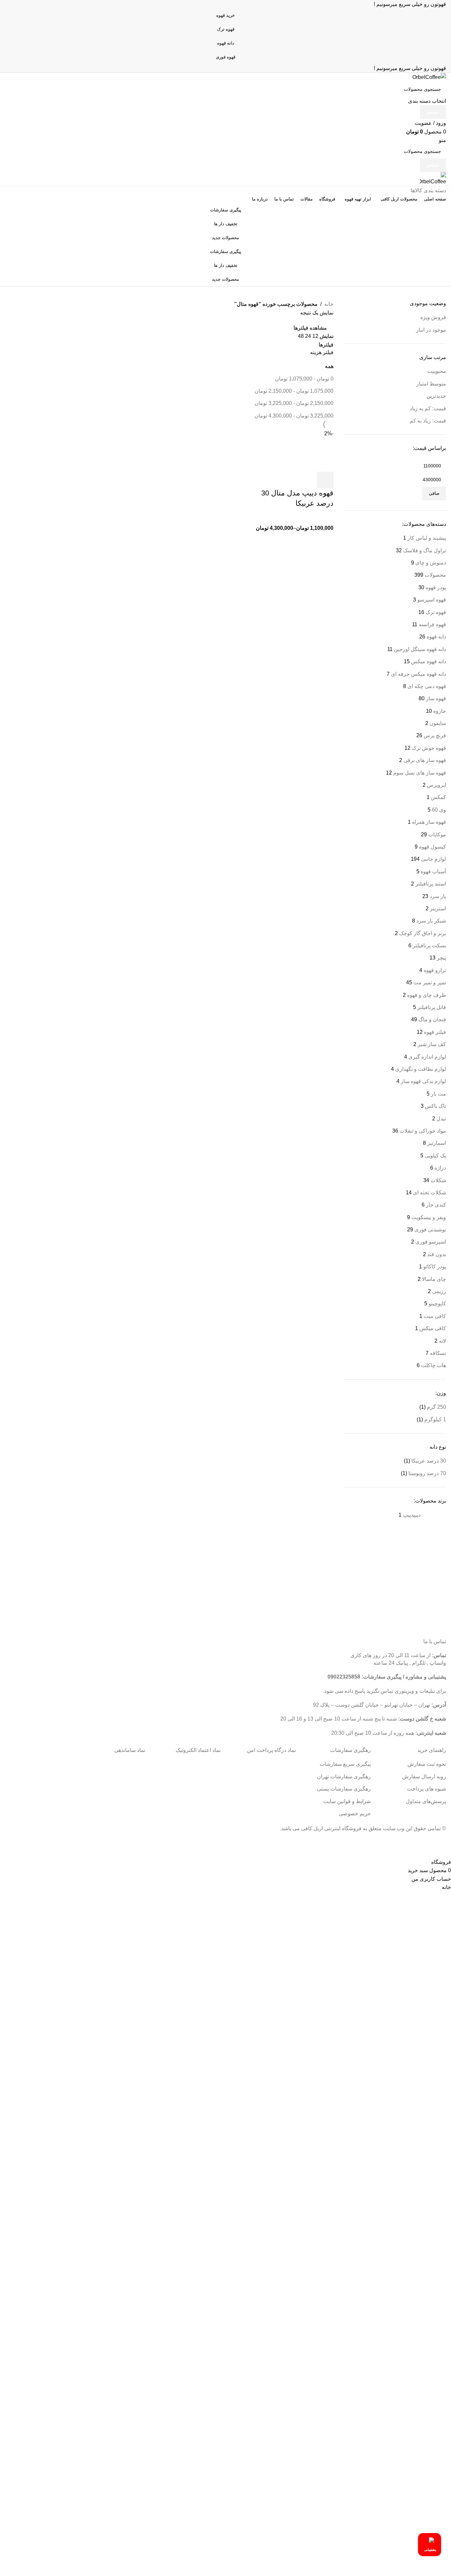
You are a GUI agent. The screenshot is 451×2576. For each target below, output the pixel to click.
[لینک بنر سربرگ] (225, 1288)
